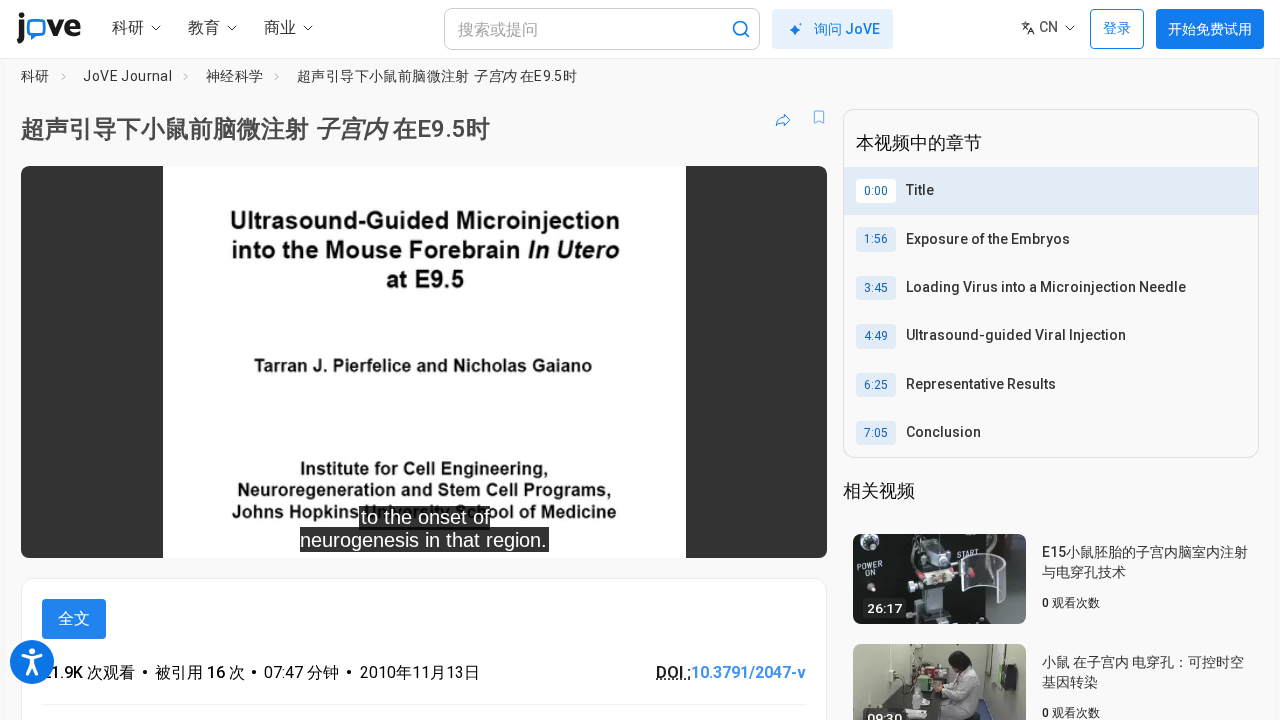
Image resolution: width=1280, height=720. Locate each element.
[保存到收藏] (819, 117)
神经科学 (235, 76)
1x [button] (708, 528)
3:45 (876, 288)
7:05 (876, 433)
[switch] (593, 529)
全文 (74, 618)
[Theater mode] (795, 529)
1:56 (876, 239)
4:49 (876, 336)
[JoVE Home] (48, 28)
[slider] (314, 528)
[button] (795, 194)
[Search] (741, 29)
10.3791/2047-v (748, 672)
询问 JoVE (847, 29)
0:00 (876, 191)
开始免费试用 (1210, 29)
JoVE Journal (127, 76)
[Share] (783, 117)
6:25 (876, 385)
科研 (35, 76)
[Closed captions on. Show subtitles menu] (749, 529)
